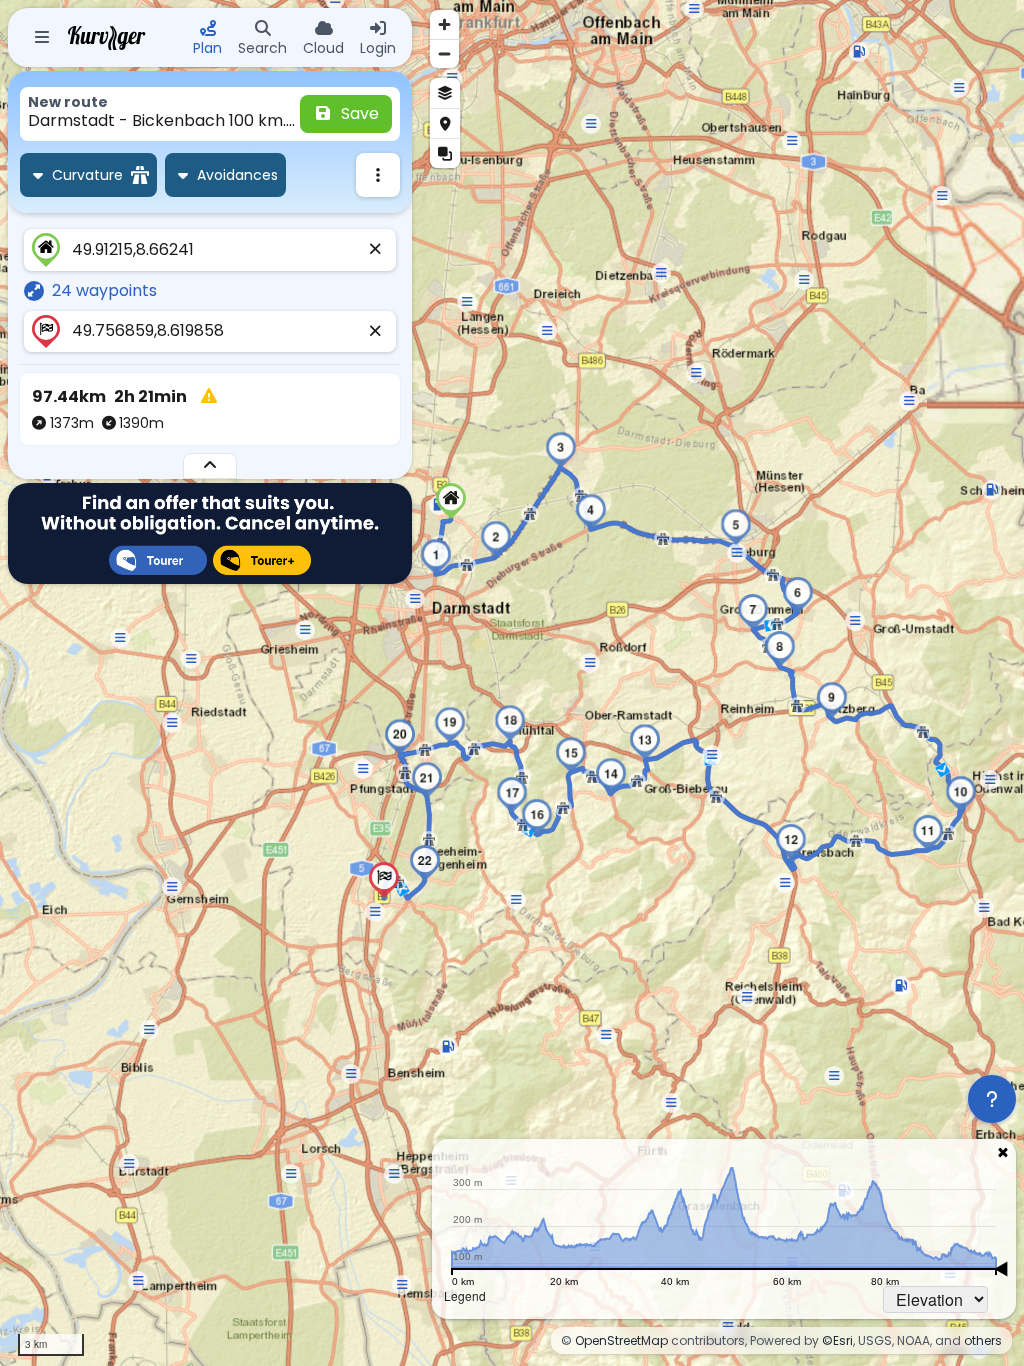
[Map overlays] (445, 153)
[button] (451, 501)
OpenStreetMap (621, 1340)
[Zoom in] (444, 24)
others (983, 1340)
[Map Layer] (445, 93)
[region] (512, 683)
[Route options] (378, 175)
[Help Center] (992, 1099)
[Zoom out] (444, 53)
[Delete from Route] (376, 250)
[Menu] (42, 38)
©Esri (837, 1340)
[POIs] (445, 123)
